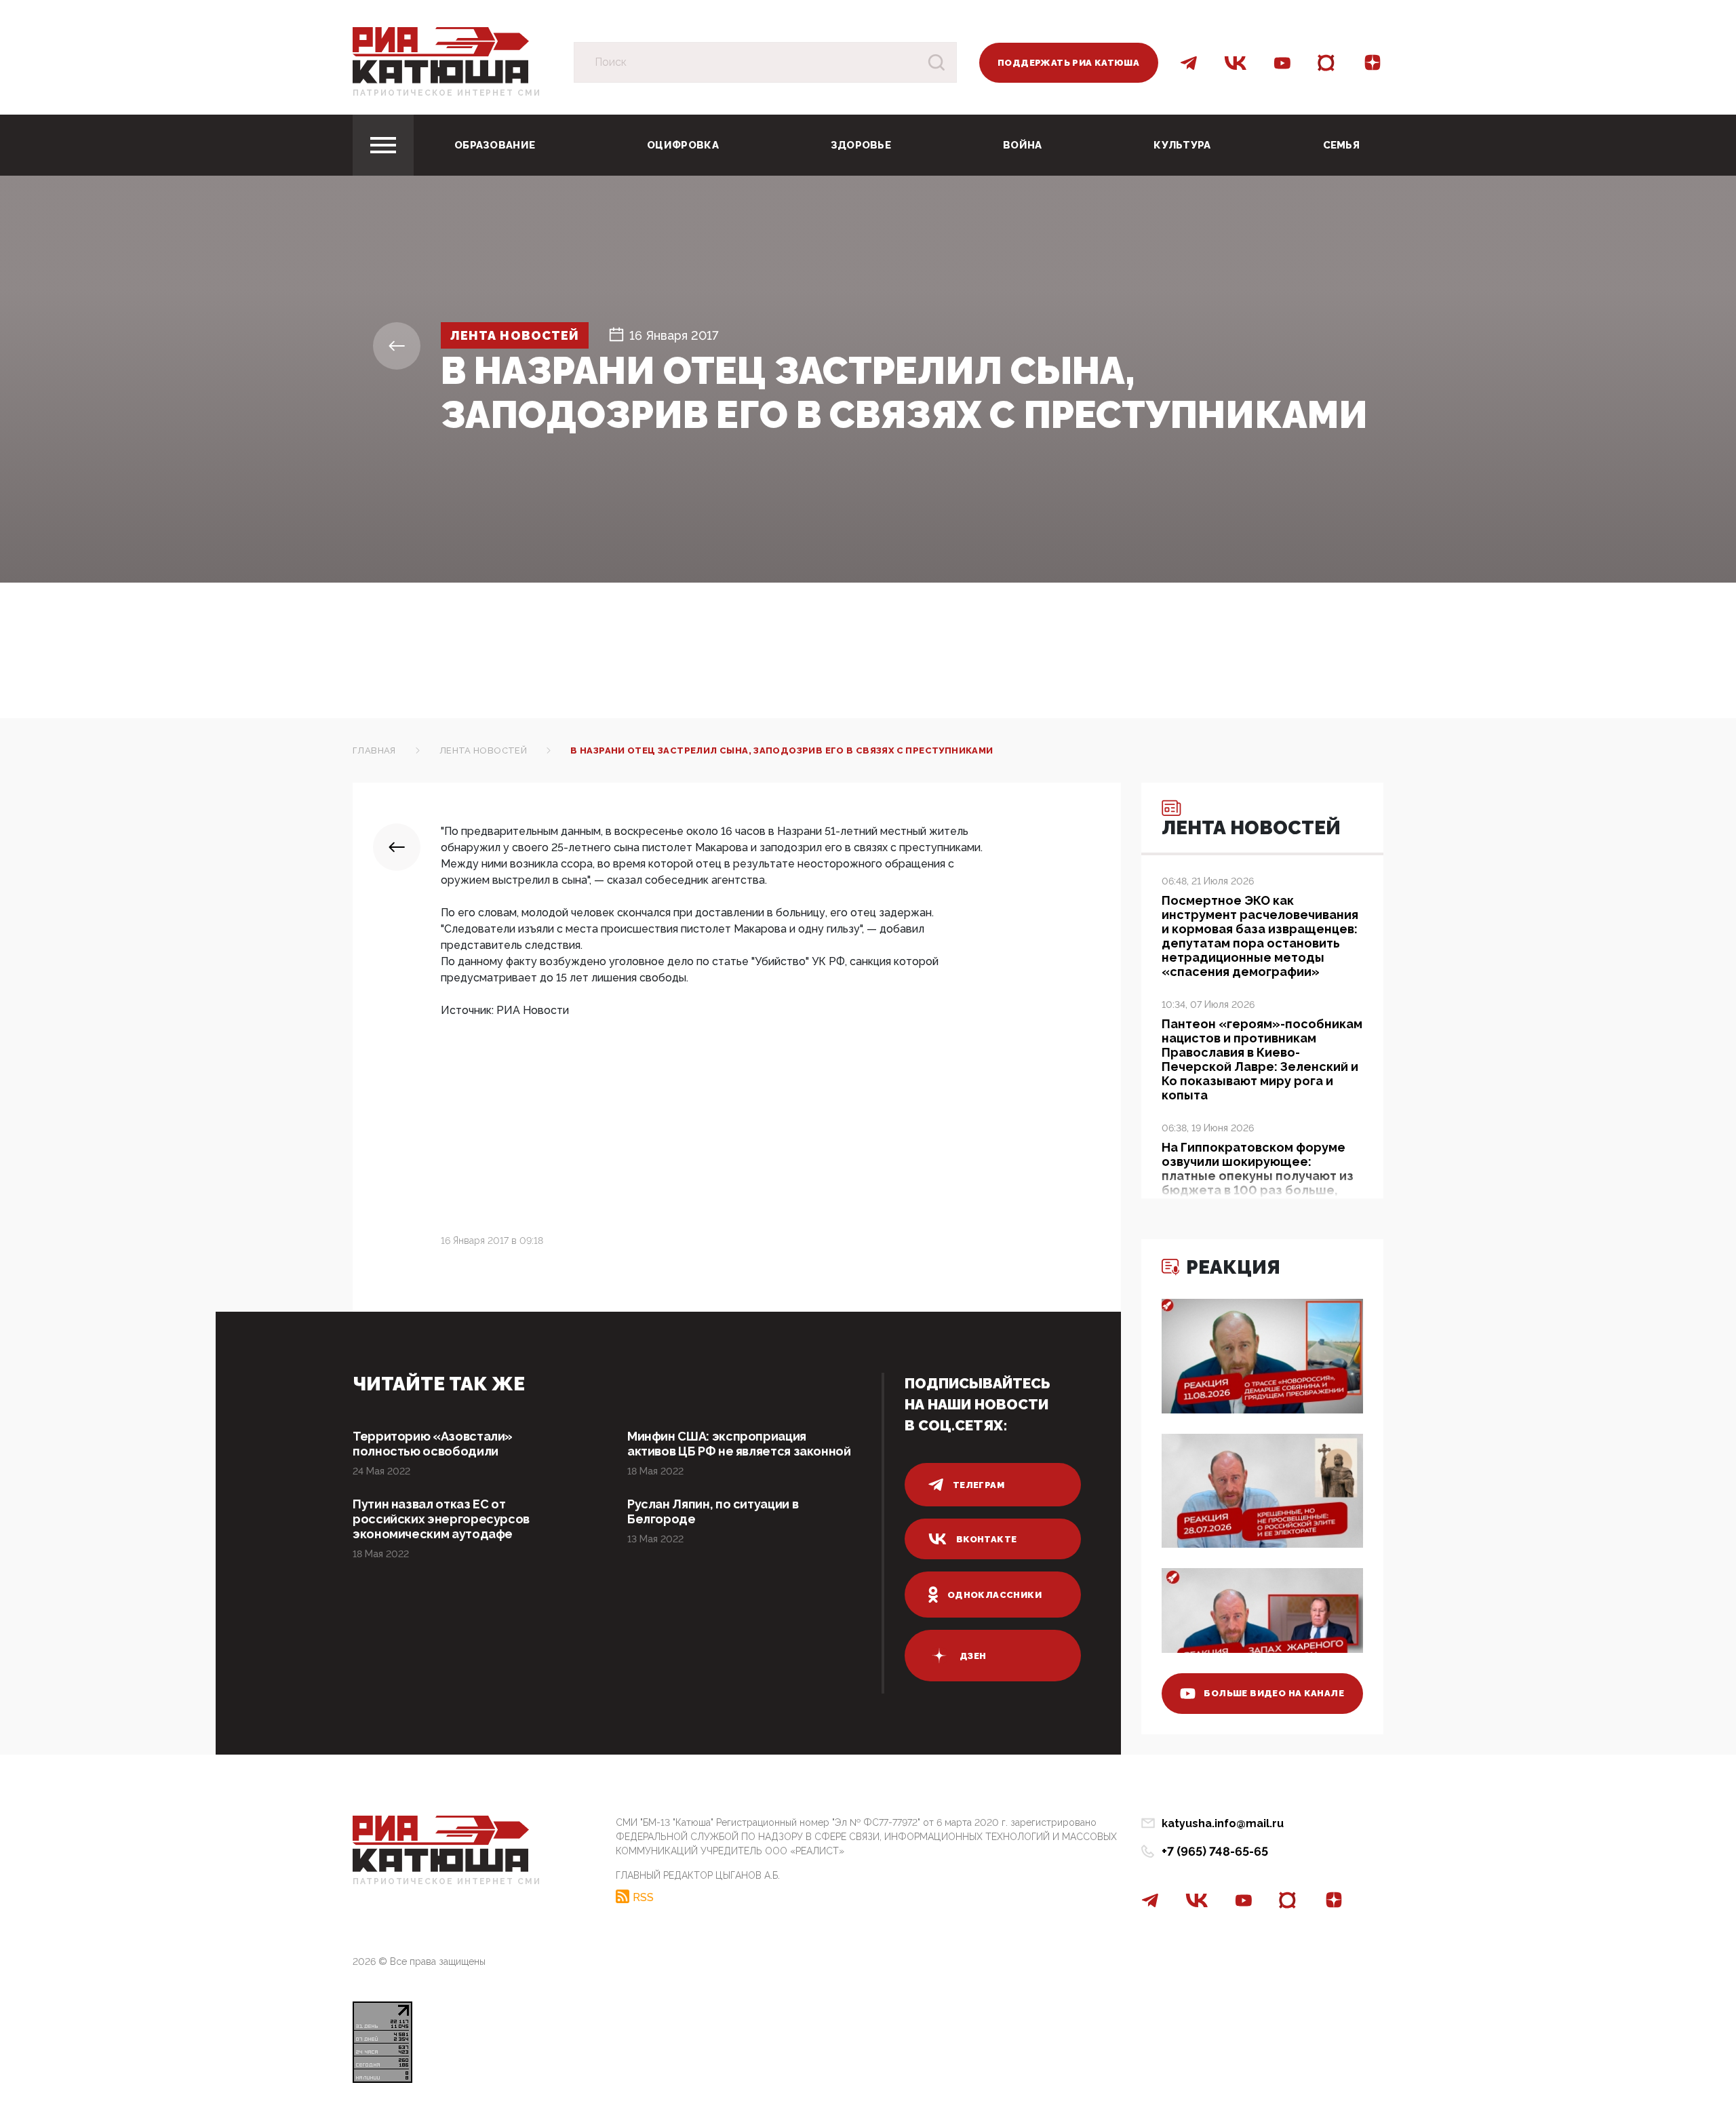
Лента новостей (515, 335)
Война (1023, 145)
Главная (374, 750)
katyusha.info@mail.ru (1223, 1823)
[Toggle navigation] (383, 145)
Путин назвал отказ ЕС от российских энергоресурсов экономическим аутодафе (441, 1519)
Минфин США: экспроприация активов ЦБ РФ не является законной (739, 1444)
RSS (643, 1897)
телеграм (979, 1485)
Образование (495, 145)
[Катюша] (441, 55)
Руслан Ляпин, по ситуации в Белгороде (713, 1511)
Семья (1342, 145)
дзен (973, 1656)
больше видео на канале (1274, 1693)
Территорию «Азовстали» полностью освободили (433, 1444)
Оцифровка (683, 145)
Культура (1182, 145)
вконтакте (987, 1539)
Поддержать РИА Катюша (1068, 63)
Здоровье (861, 145)
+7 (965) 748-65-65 (1215, 1851)
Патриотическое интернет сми (447, 93)
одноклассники (994, 1595)
